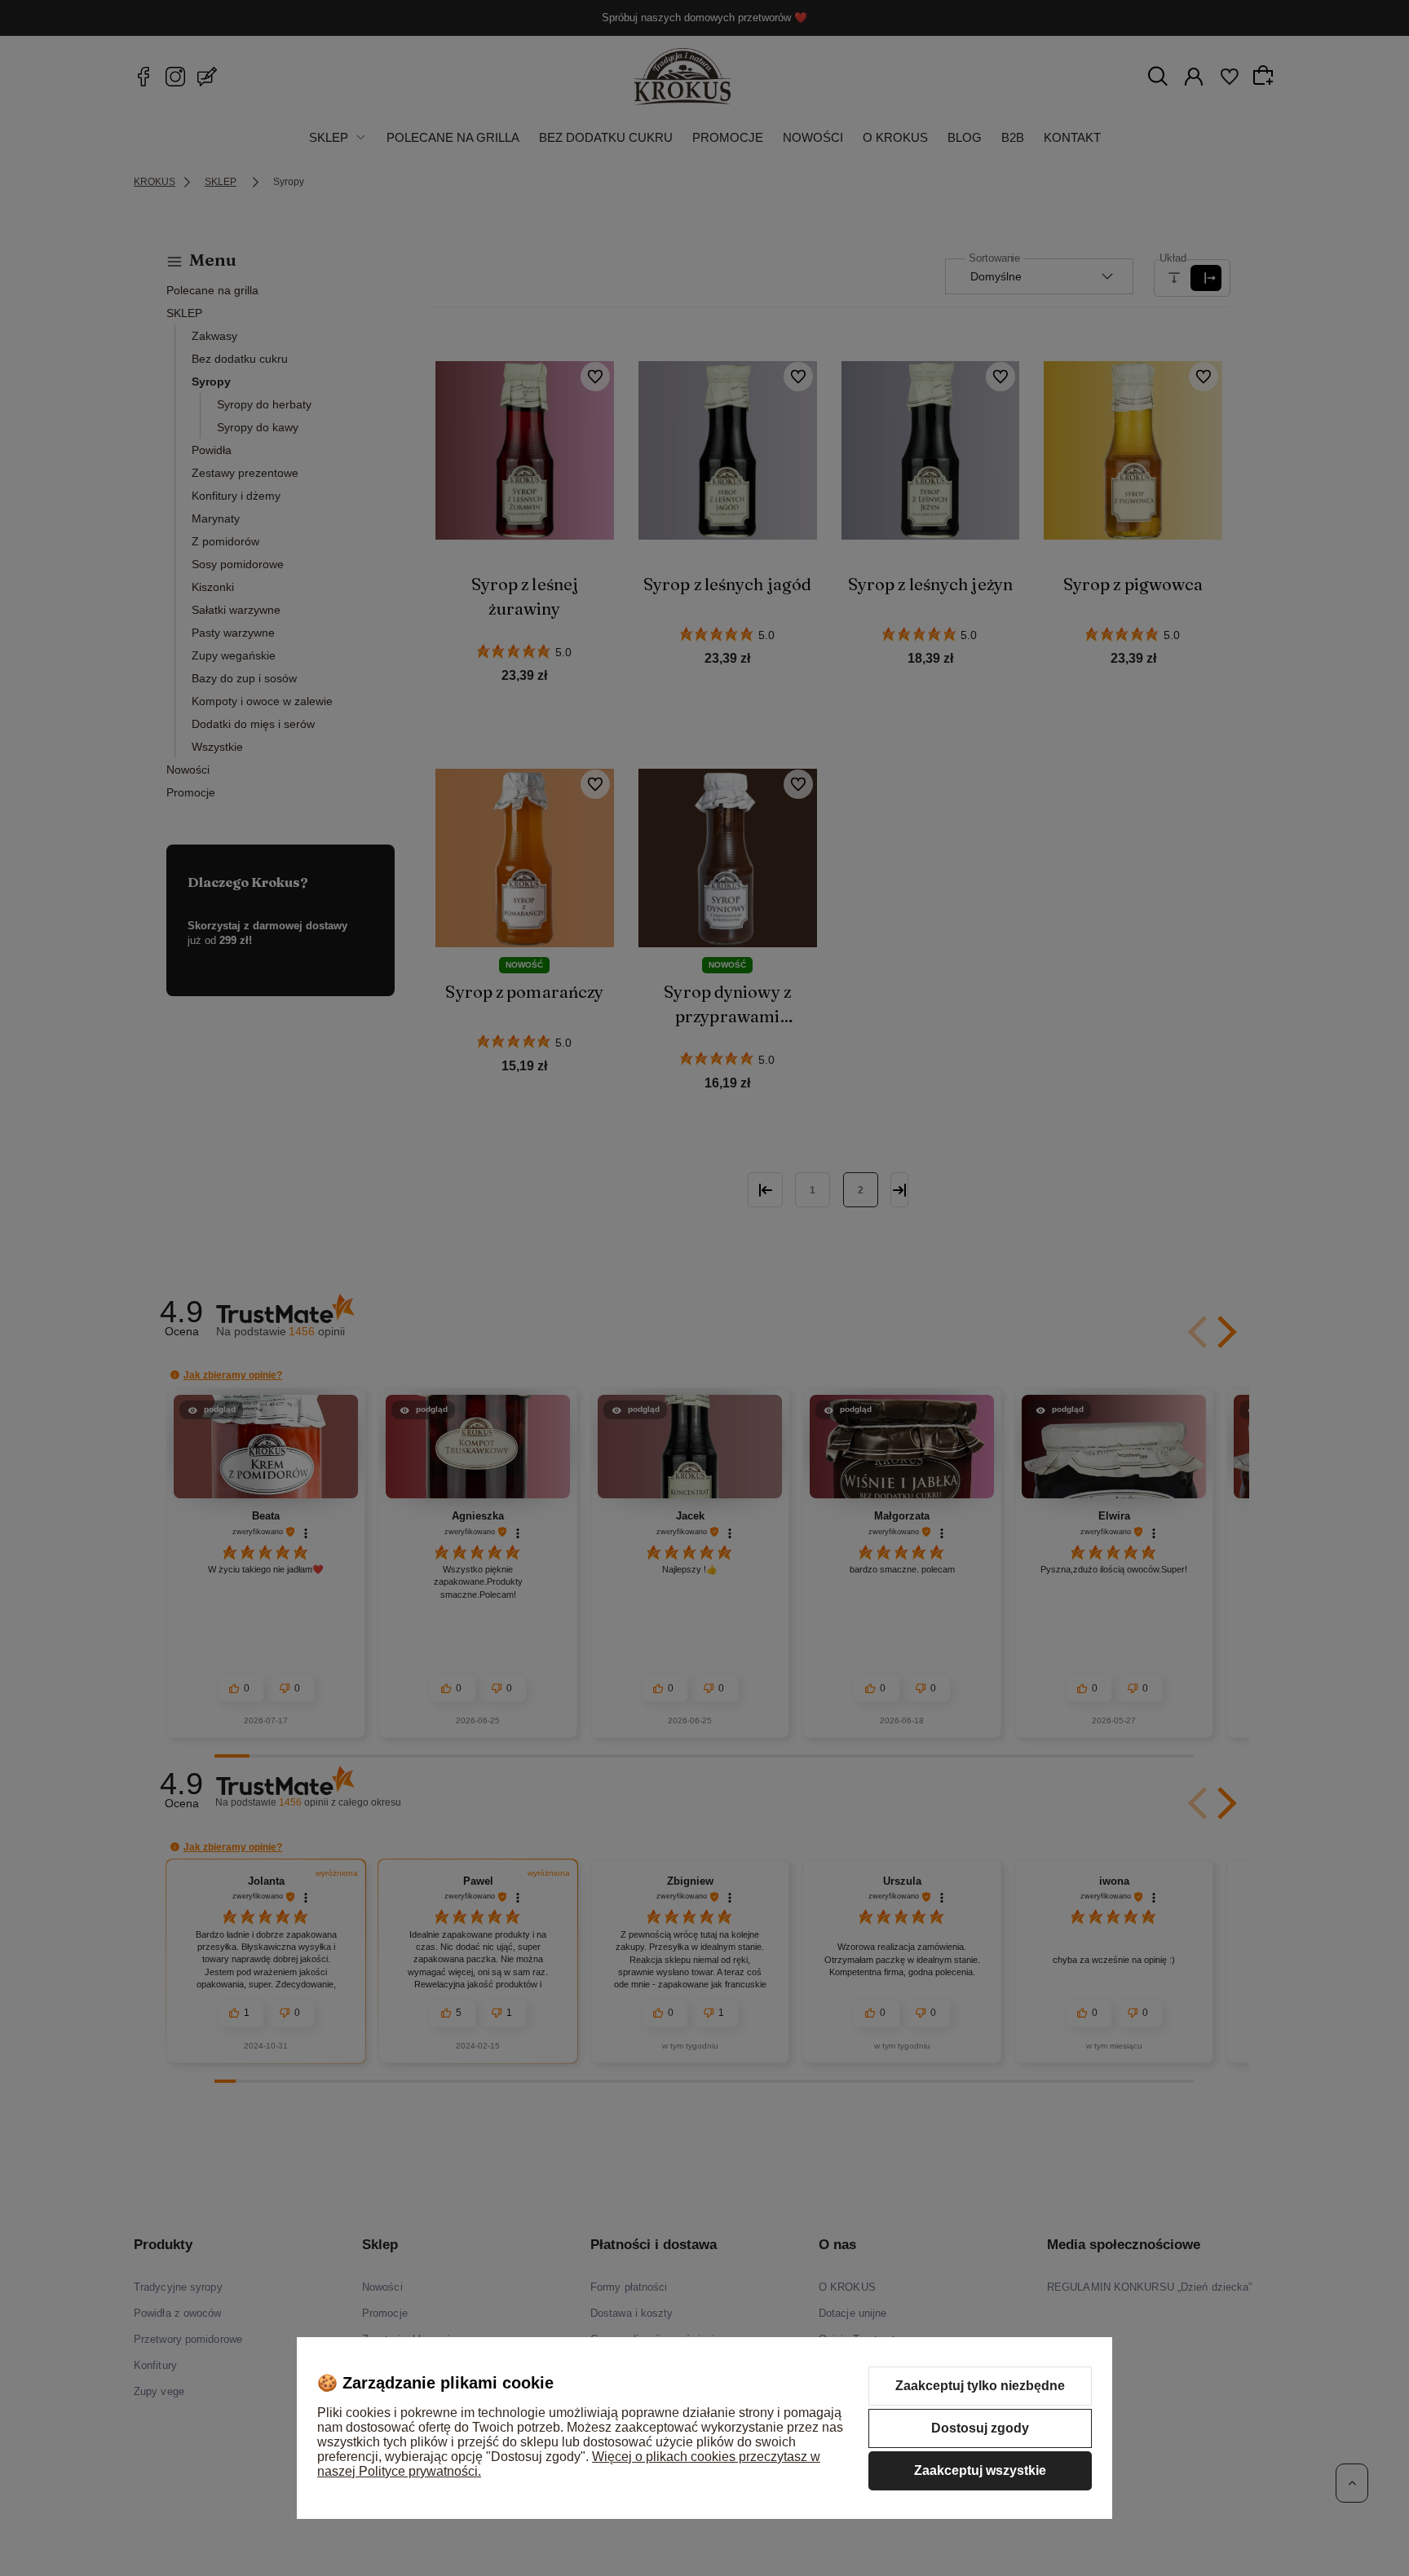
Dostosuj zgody (980, 2428)
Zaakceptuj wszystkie (980, 2470)
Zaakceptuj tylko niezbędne (980, 2386)
